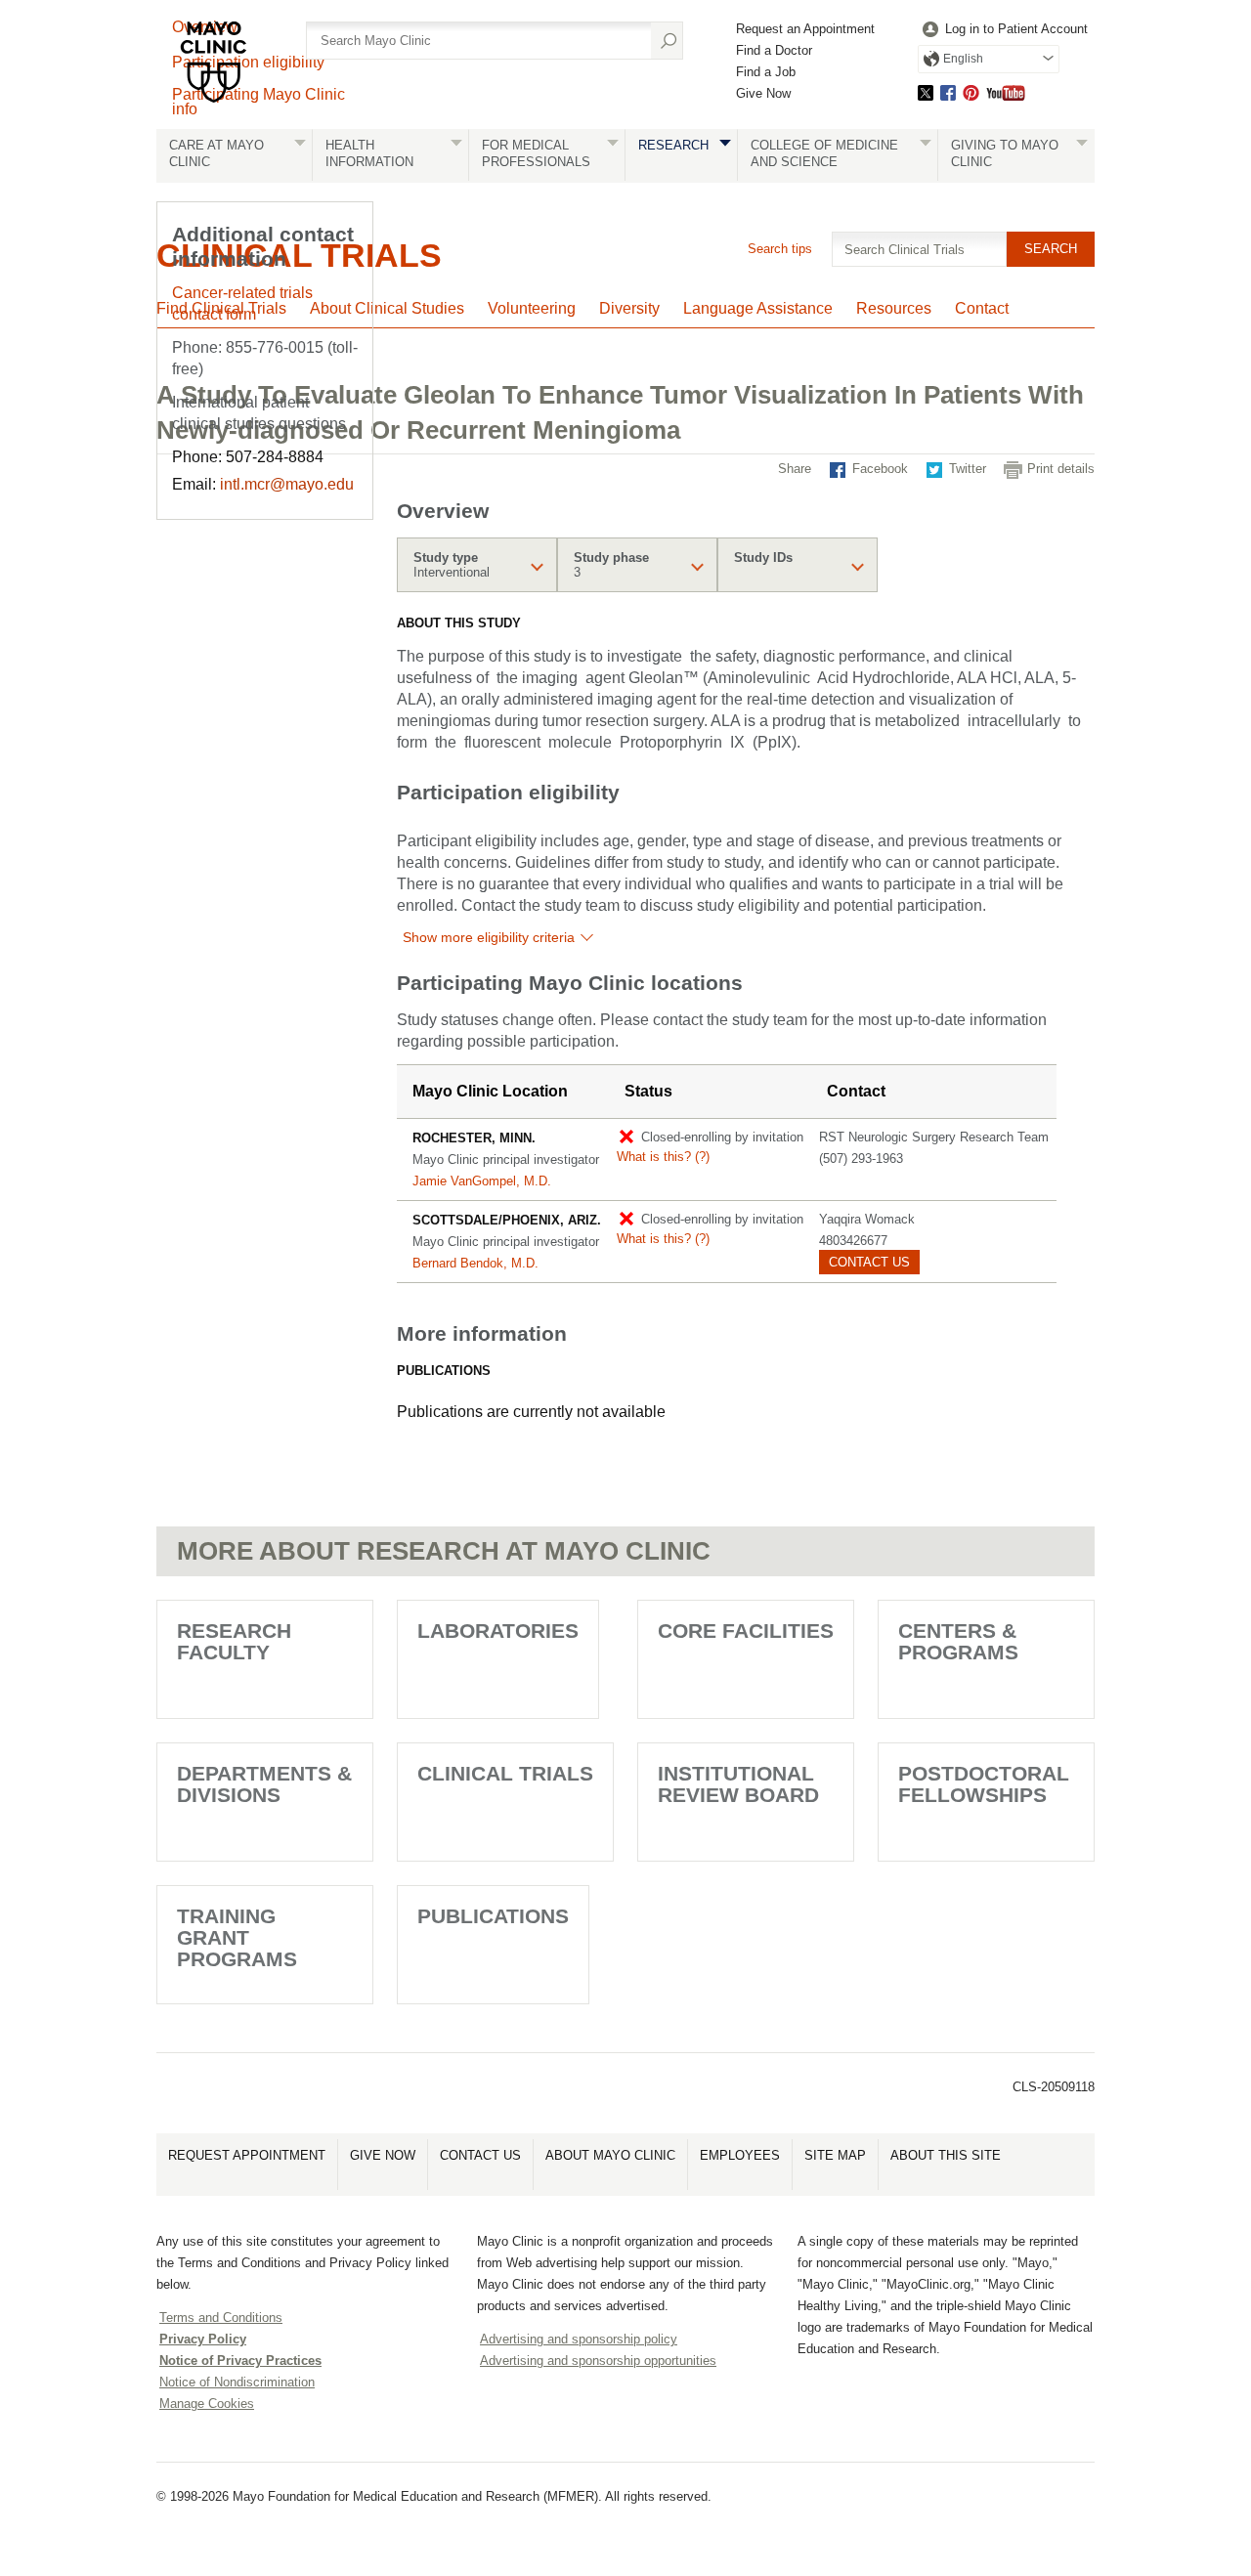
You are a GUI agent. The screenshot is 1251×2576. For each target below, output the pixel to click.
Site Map (835, 2155)
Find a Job (766, 72)
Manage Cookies (207, 2404)
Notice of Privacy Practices (240, 2361)
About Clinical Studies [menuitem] (387, 308)
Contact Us (480, 2155)
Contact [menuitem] (982, 308)
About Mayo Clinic (610, 2155)
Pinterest (971, 92)
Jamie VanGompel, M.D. (482, 1181)
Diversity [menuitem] (629, 308)
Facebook (948, 92)
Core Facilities (746, 1631)
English (963, 59)
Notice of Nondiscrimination (237, 2382)
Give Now (763, 93)
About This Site (946, 2155)
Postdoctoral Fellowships (984, 1784)
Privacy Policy (203, 2339)
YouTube (1006, 92)
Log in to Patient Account (1016, 29)
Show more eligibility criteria (489, 937)
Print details (1061, 469)
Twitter (926, 92)
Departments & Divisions (264, 1784)
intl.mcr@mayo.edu (287, 484)
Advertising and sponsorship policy (579, 2339)
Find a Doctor (774, 50)
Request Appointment (247, 2155)
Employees (740, 2155)
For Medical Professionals (536, 153)
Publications (493, 1916)
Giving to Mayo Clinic (1005, 153)
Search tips (780, 249)
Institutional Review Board (738, 1784)
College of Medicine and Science (824, 153)
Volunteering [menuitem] (532, 308)
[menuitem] (1003, 30)
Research (673, 145)
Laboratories (498, 1631)
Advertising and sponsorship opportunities (598, 2361)
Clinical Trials (505, 1773)
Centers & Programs (958, 1641)
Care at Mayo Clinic (216, 153)
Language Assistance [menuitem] (758, 308)
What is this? (663, 1157)
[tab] (477, 565)
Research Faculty (234, 1641)
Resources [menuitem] (894, 308)
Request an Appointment (805, 29)
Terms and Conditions (221, 2318)
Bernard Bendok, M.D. (475, 1263)
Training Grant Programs (237, 1937)
